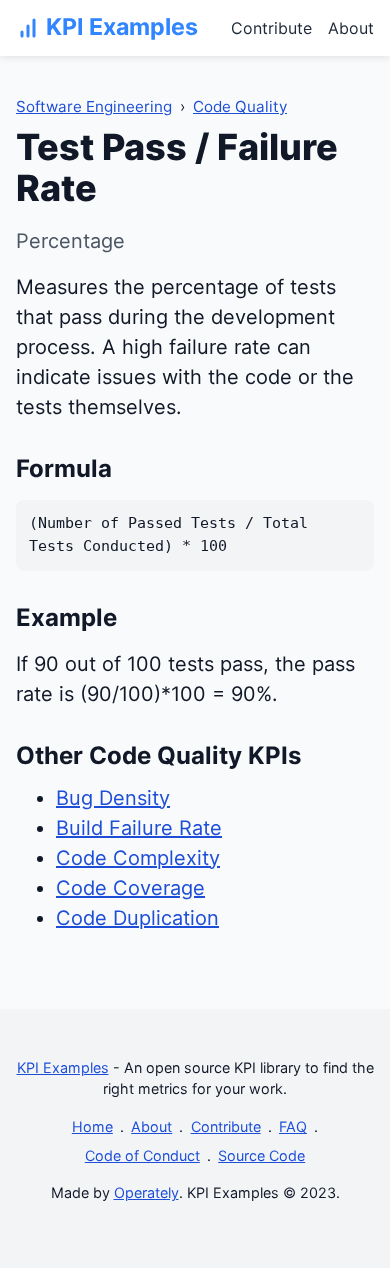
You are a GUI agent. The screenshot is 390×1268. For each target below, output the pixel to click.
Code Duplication (137, 918)
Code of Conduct (142, 1155)
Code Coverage (130, 888)
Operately (146, 1192)
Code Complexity (138, 858)
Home (92, 1126)
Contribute (271, 28)
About (351, 28)
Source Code (261, 1155)
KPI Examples (63, 1067)
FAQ (293, 1126)
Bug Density (113, 798)
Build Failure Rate (139, 828)
